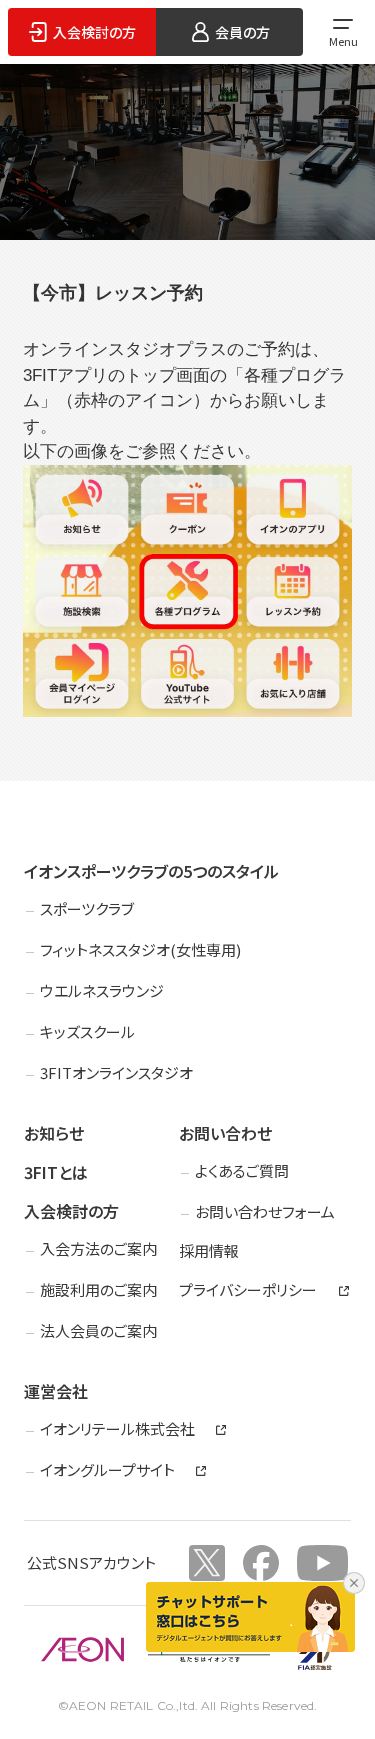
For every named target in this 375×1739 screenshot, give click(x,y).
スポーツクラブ (87, 908)
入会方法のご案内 (98, 1248)
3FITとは (56, 1172)
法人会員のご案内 (98, 1330)
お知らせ (54, 1133)
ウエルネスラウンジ (102, 990)
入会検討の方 (71, 1211)
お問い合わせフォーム (265, 1211)
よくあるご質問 (242, 1170)
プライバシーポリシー (248, 1290)
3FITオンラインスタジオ (116, 1072)
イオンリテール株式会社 (117, 1429)
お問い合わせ (225, 1133)
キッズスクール (87, 1031)
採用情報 (209, 1250)
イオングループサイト (107, 1470)
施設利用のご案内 (98, 1289)
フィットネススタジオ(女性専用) (140, 949)
